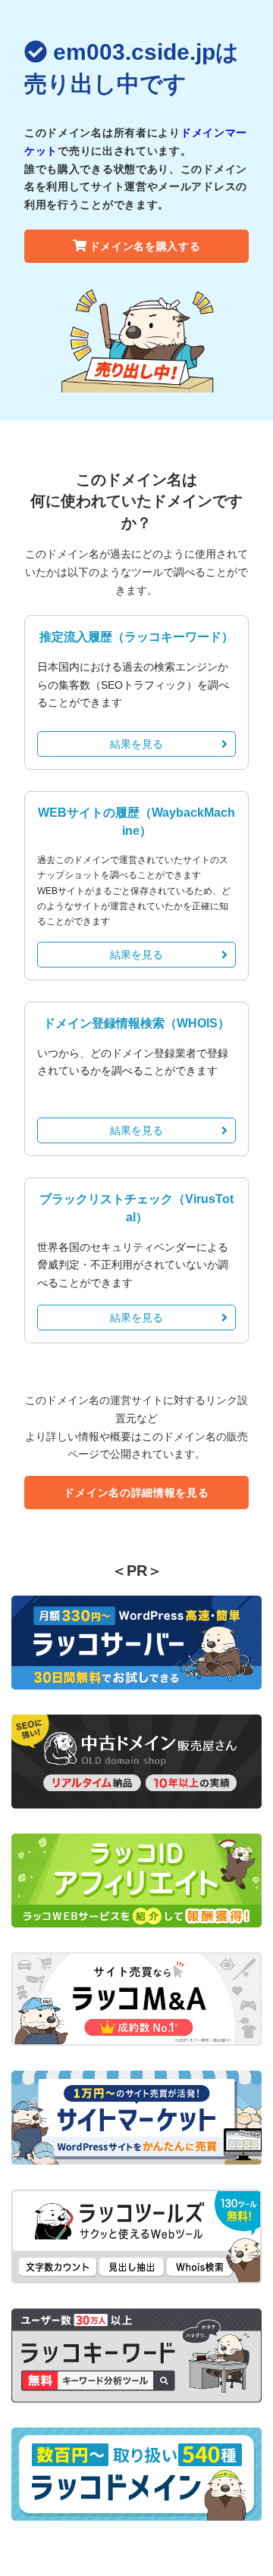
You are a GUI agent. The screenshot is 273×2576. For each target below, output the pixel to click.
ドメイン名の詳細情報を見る (136, 1493)
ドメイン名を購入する (145, 246)
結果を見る (136, 744)
